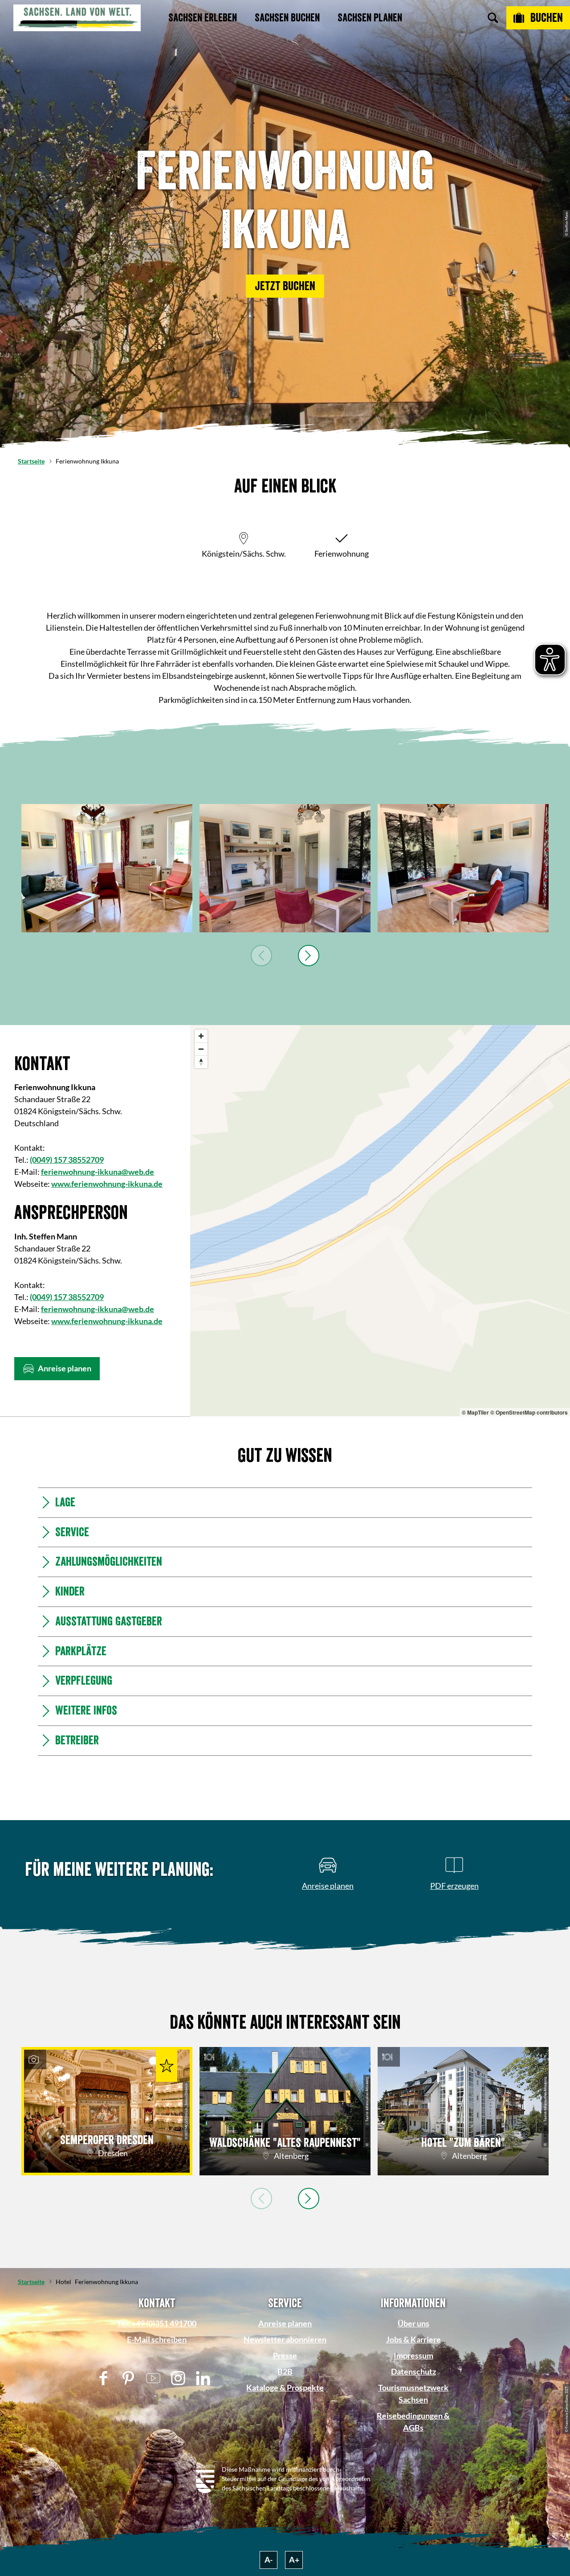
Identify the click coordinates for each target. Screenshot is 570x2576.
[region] (380, 1221)
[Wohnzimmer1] (107, 868)
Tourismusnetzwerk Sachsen (413, 2393)
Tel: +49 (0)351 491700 (157, 2323)
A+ (294, 2560)
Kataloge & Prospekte (285, 2387)
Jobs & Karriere (413, 2339)
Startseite (31, 461)
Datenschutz (413, 2371)
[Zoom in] (201, 1036)
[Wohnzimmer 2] (463, 868)
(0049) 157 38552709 (67, 1160)
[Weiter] (309, 956)
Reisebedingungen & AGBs (413, 2422)
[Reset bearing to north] (201, 1062)
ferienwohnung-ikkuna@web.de (98, 1172)
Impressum (413, 2355)
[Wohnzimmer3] (285, 868)
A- (269, 2560)
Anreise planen (285, 2323)
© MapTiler (475, 1412)
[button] (285, 286)
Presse (285, 2355)
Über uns (413, 2323)
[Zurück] (261, 956)
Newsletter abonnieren (285, 2339)
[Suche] (493, 18)
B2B (285, 2371)
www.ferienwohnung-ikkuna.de (107, 1184)
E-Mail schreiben (157, 2339)
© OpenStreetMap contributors (529, 1412)
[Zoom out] (201, 1049)
